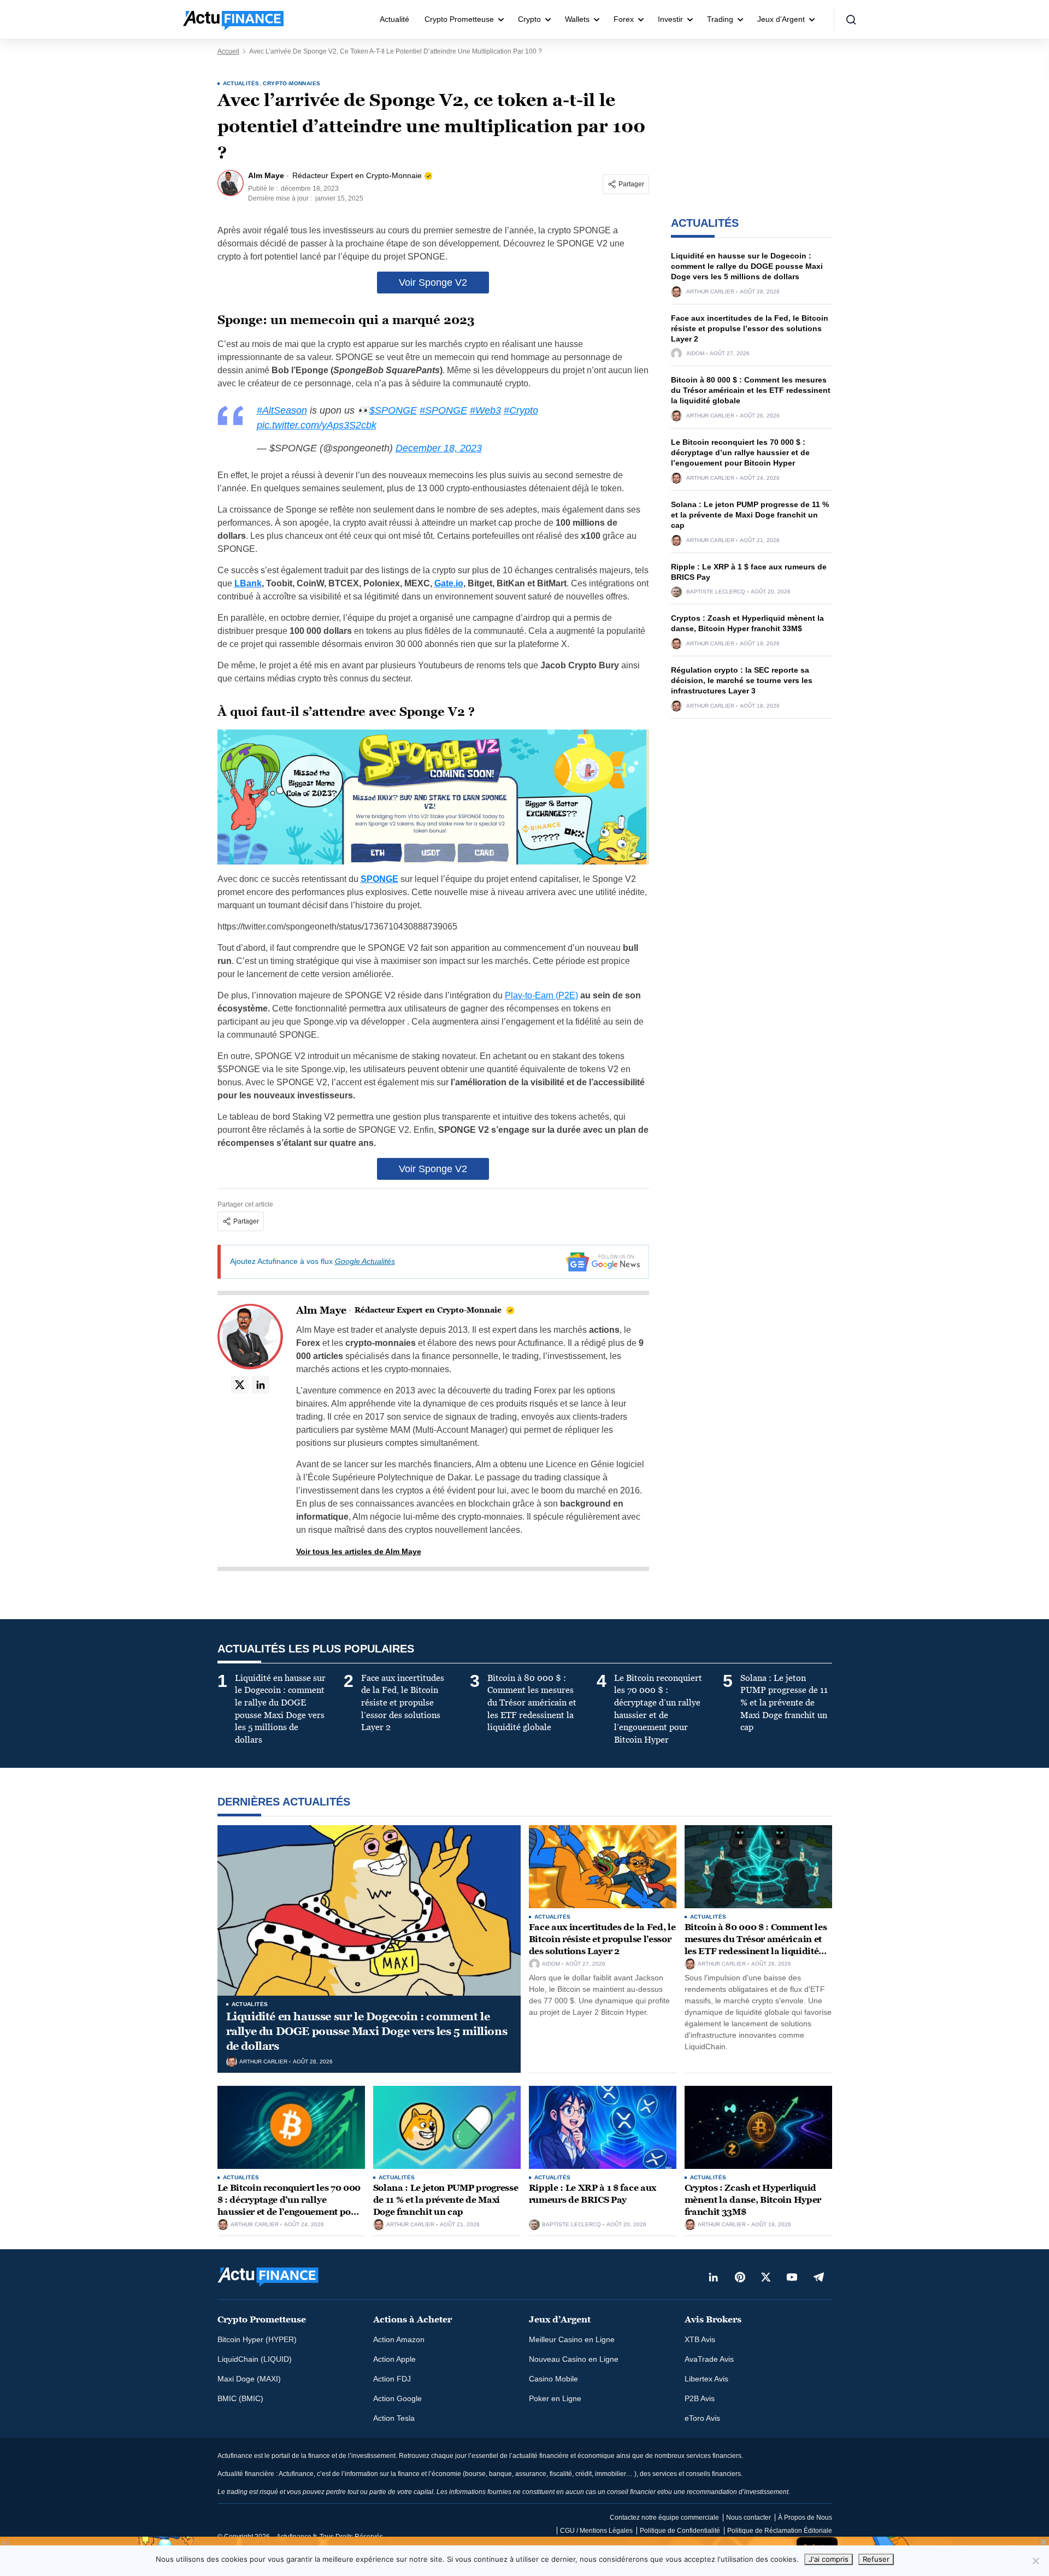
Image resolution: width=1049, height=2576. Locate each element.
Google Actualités (365, 1261)
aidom (695, 354)
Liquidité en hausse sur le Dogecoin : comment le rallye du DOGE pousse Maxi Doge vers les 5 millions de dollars (747, 266)
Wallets (577, 19)
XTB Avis (700, 2339)
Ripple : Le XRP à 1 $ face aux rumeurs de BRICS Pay (593, 2194)
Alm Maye (321, 1310)
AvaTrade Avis (709, 2359)
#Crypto (521, 410)
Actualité (394, 19)
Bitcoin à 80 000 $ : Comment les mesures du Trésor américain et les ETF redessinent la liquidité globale (751, 390)
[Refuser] (1035, 2561)
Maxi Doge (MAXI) (249, 2379)
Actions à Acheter (412, 2319)
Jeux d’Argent (781, 19)
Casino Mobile (553, 2379)
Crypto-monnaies (291, 83)
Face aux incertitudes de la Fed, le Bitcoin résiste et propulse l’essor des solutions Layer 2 (750, 328)
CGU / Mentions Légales (596, 2531)
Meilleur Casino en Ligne (572, 2339)
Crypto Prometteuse (459, 19)
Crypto (529, 19)
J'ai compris (829, 2559)
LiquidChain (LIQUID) (255, 2359)
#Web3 (485, 410)
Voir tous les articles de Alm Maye (359, 1551)
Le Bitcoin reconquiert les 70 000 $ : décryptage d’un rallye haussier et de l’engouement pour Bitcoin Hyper (740, 452)
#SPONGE (443, 410)
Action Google (397, 2398)
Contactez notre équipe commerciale (664, 2518)
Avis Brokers (713, 2319)
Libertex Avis (706, 2379)
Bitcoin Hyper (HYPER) (257, 2339)
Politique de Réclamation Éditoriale (780, 2531)
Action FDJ (392, 2379)
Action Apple (394, 2359)
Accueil (228, 51)
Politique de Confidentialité (680, 2531)
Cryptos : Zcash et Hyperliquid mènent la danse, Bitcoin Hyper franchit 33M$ (753, 2199)
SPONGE (379, 879)
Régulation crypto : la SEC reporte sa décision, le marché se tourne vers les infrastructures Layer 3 (742, 680)
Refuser (876, 2559)
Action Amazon (399, 2339)
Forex (624, 19)
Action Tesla (394, 2418)
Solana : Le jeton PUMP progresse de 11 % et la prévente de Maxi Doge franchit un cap (750, 515)
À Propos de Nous (805, 2518)
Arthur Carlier (710, 292)
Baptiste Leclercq (716, 592)
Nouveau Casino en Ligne (574, 2359)
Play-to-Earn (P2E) (541, 995)
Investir (670, 19)
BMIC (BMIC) (240, 2398)
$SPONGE (393, 410)
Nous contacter (749, 2518)
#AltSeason (282, 410)
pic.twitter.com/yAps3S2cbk (317, 425)
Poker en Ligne (555, 2398)
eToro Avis (702, 2418)
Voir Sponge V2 (433, 283)
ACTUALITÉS (241, 83)
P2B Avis (700, 2398)
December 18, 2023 (439, 448)
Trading (720, 19)
